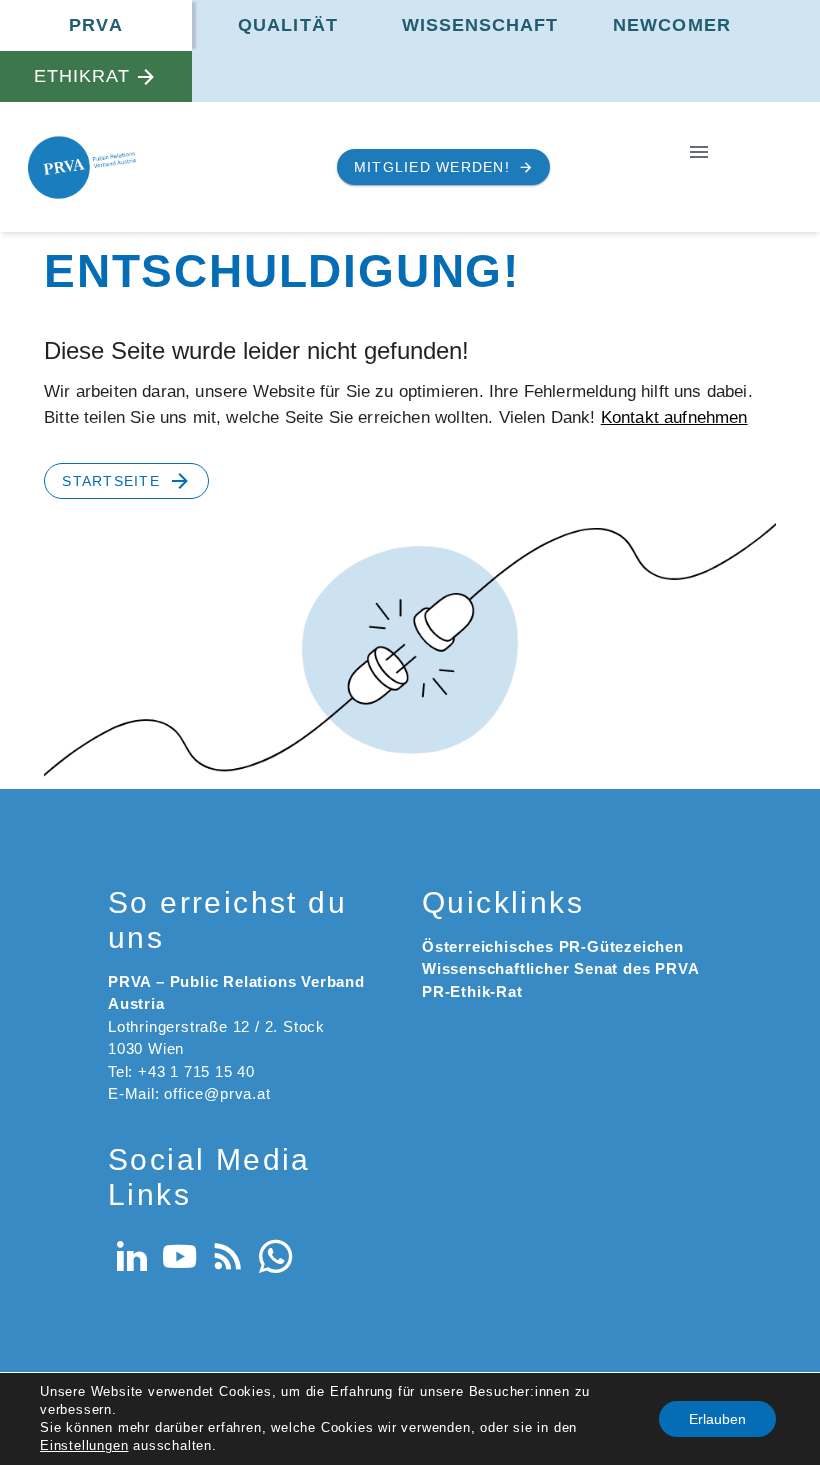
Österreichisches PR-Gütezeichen (553, 946)
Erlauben (717, 1419)
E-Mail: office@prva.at (189, 1093)
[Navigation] (699, 151)
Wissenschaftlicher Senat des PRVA (560, 968)
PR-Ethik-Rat (472, 991)
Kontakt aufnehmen (674, 417)
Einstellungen (84, 1445)
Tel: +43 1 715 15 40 (181, 1071)
